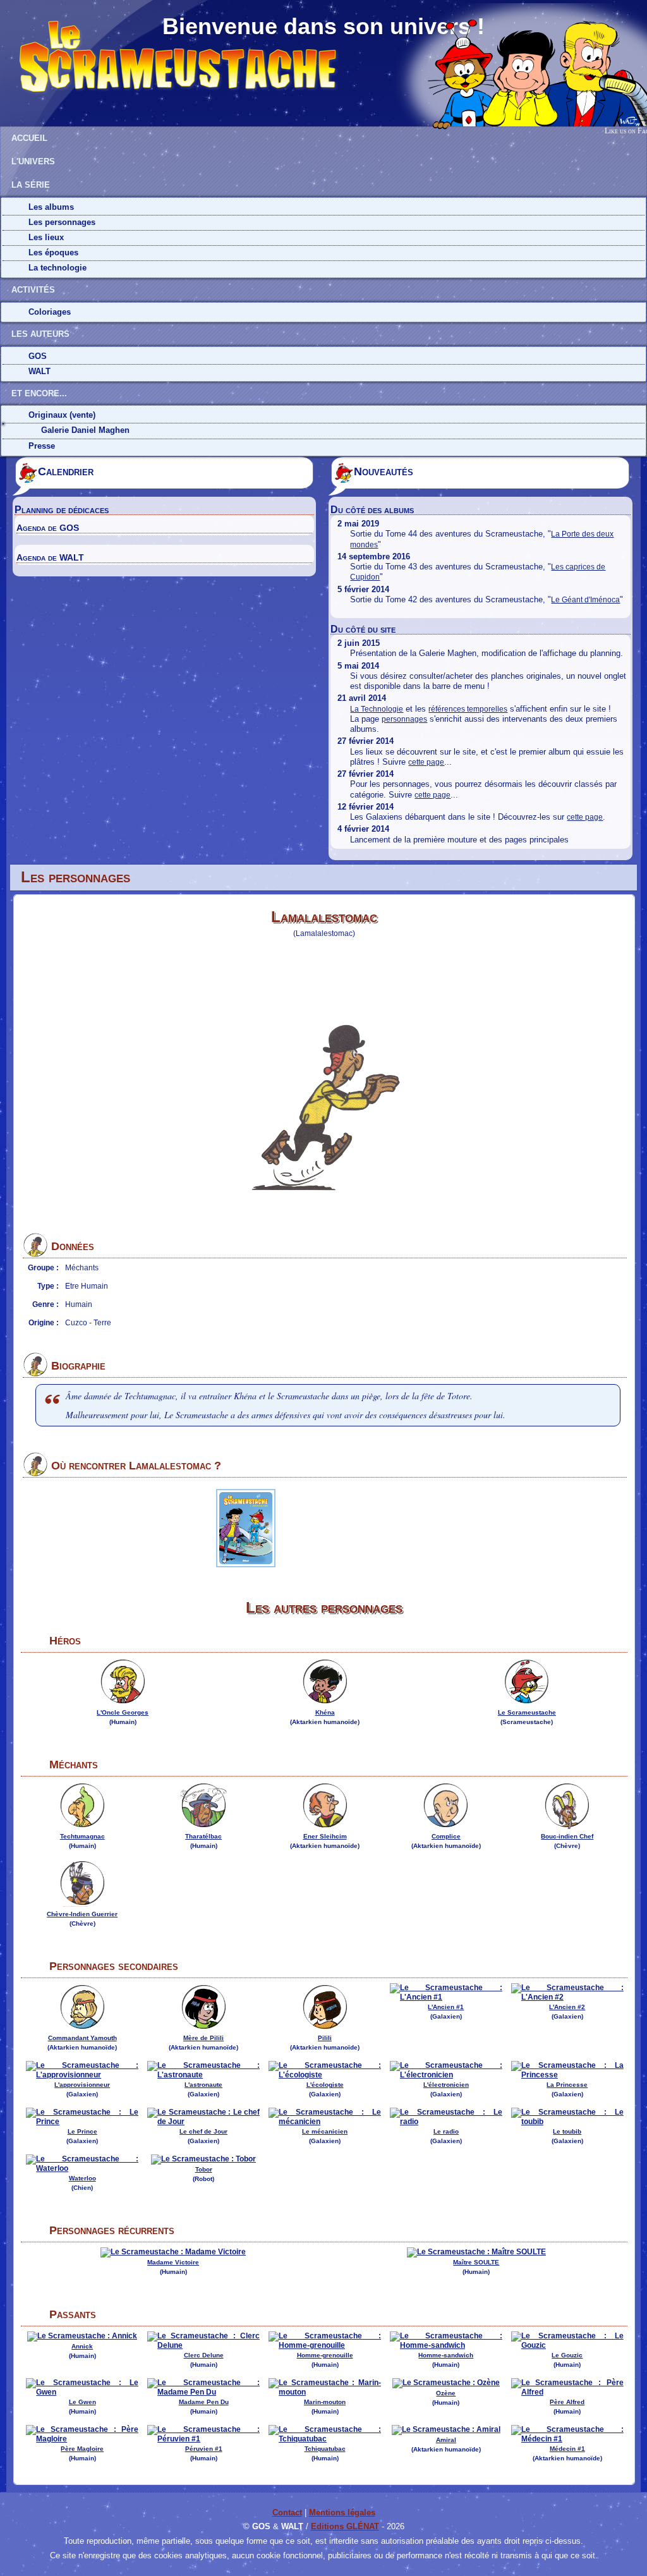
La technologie (57, 268)
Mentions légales (342, 2512)
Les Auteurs (40, 334)
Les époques (53, 252)
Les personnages (62, 222)
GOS (38, 356)
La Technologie (377, 709)
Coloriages (50, 312)
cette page (426, 762)
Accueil (29, 138)
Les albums (51, 207)
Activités (33, 290)
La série (31, 185)
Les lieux (46, 237)
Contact (287, 2512)
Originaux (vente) (62, 415)
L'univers (33, 161)
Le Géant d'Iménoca (585, 600)
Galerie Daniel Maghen (85, 430)
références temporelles (468, 709)
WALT (39, 371)
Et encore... (39, 393)
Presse (42, 446)
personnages (404, 719)
